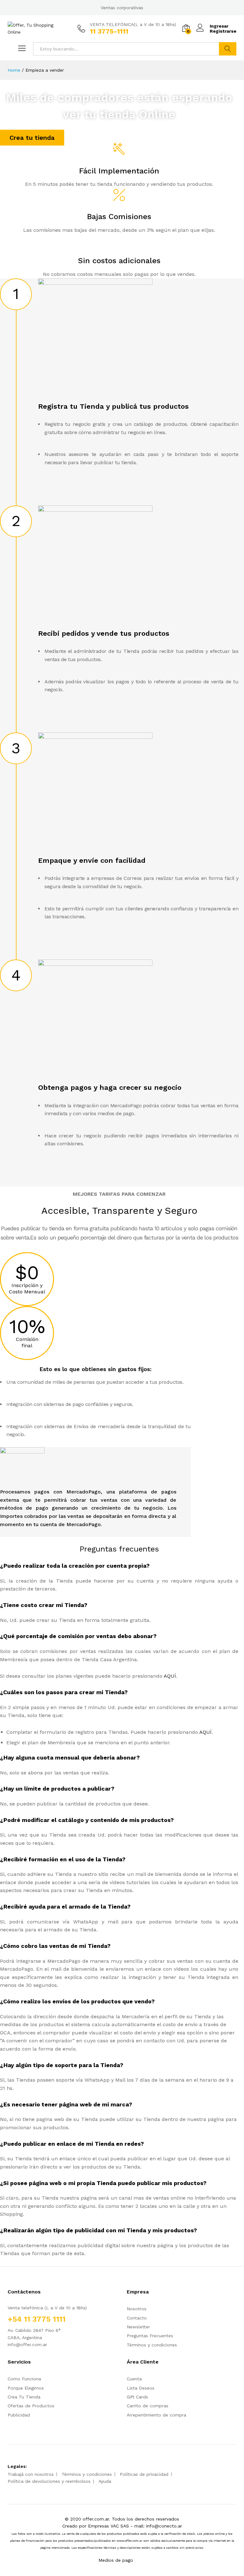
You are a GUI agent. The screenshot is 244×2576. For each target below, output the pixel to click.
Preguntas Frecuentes (150, 2336)
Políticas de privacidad (144, 2474)
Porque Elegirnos (26, 2388)
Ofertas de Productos (31, 2406)
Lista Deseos (141, 2388)
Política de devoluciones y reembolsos (49, 2481)
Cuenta (134, 2379)
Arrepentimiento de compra (156, 2415)
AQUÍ (170, 1676)
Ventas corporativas (122, 8)
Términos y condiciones (152, 2345)
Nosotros (137, 2309)
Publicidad (19, 2415)
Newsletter (138, 2327)
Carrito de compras (148, 2406)
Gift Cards (137, 2397)
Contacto (137, 2318)
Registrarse (223, 31)
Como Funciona (24, 2379)
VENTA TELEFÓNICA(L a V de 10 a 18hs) (133, 24)
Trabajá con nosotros (31, 2474)
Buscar (228, 49)
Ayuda (105, 2481)
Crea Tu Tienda (24, 2397)
